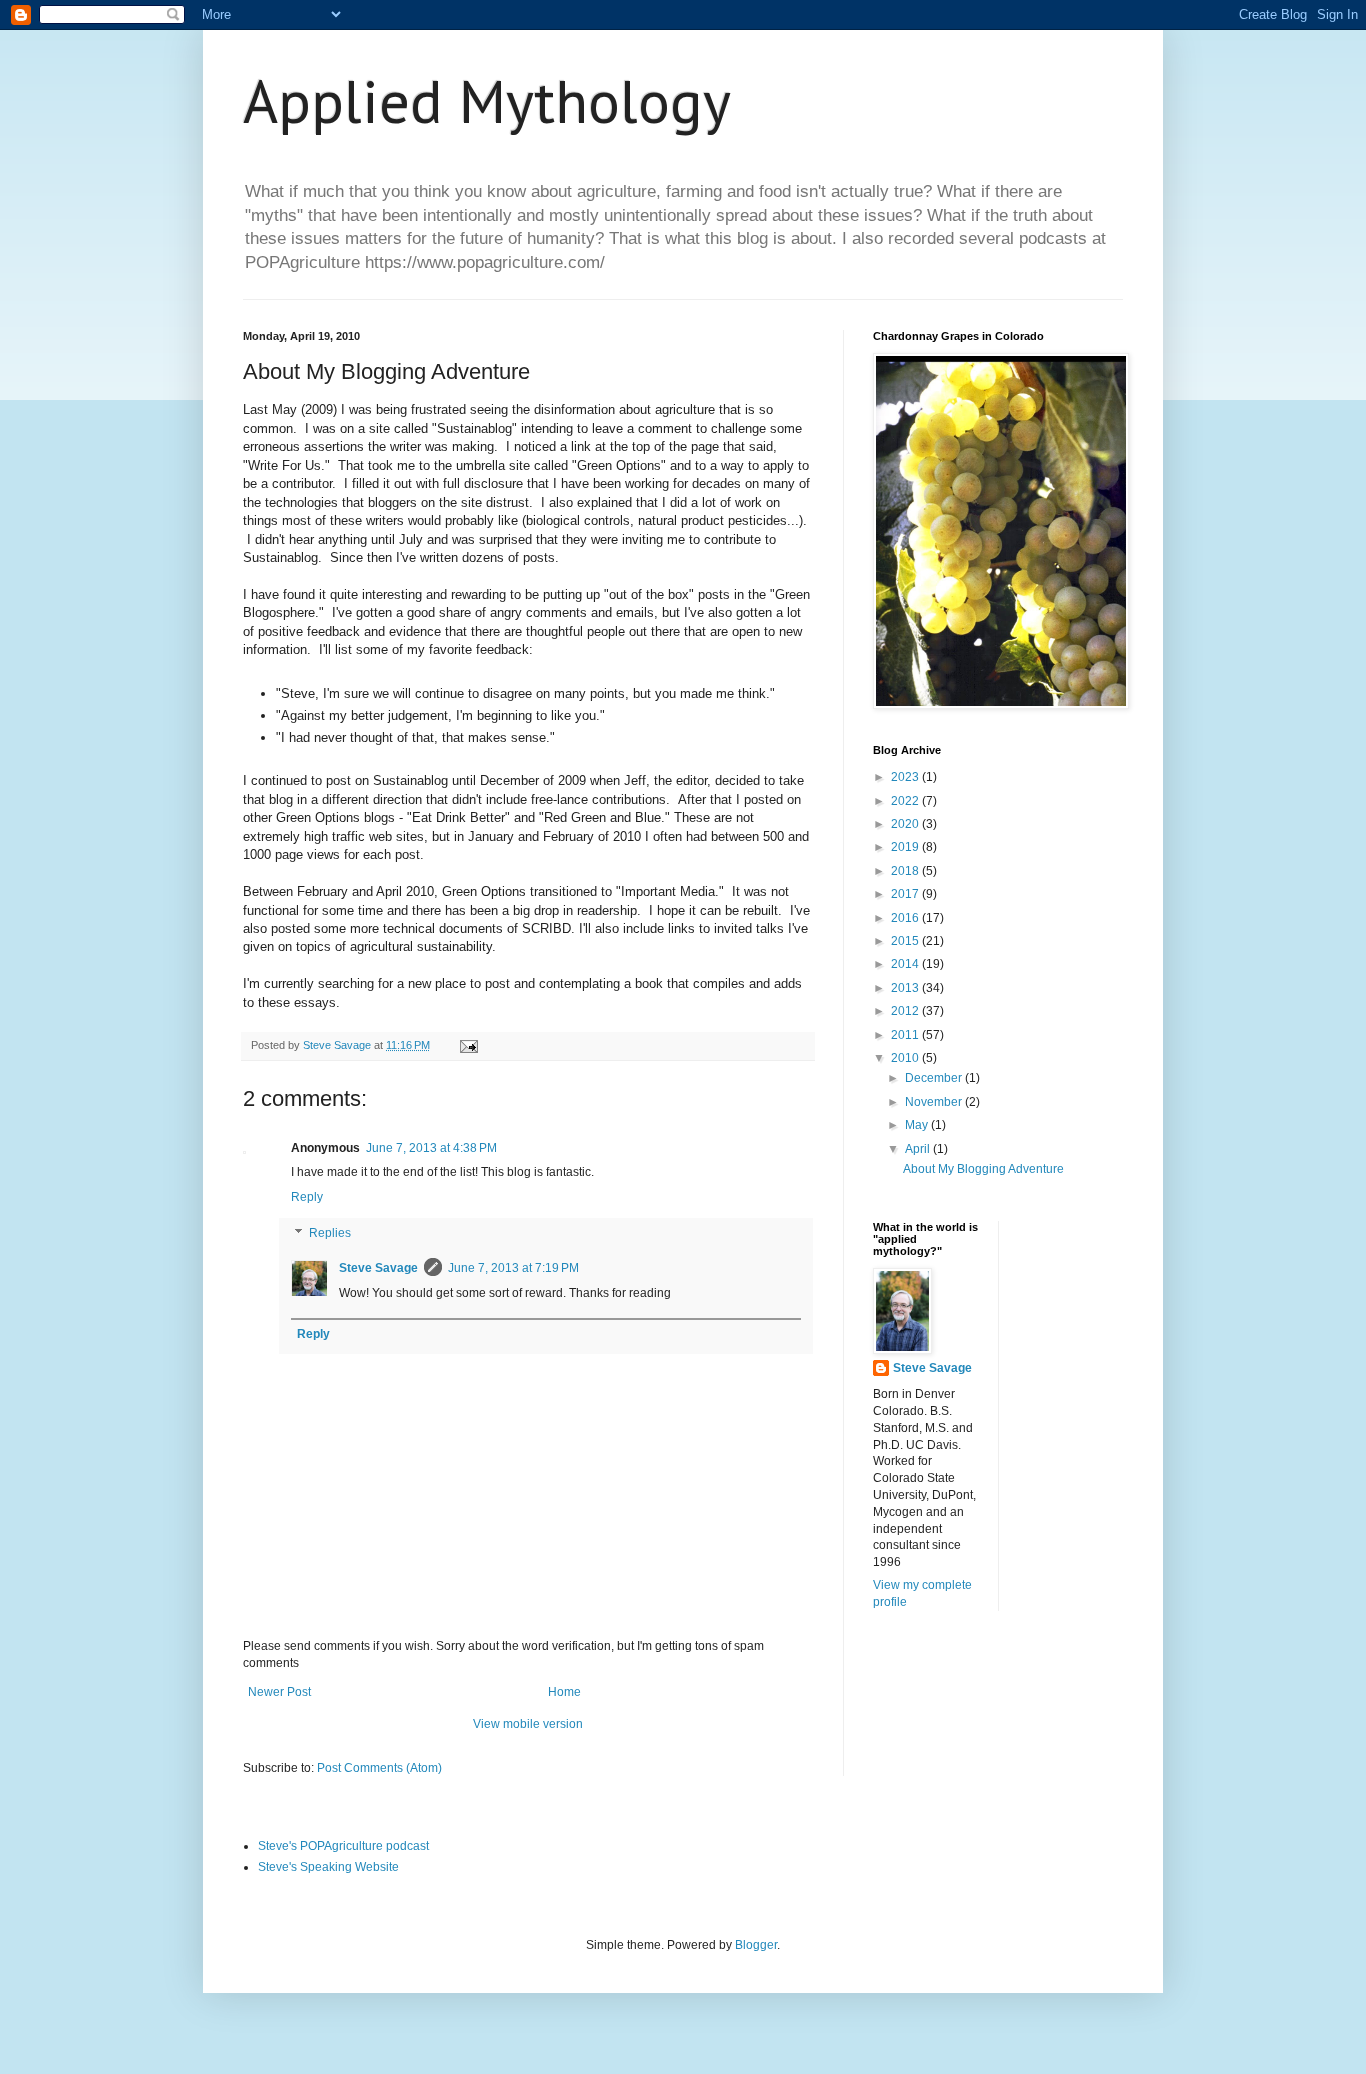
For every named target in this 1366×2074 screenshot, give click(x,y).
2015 (906, 941)
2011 (906, 1035)
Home (564, 1692)
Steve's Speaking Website (328, 1867)
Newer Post (279, 1692)
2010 (906, 1058)
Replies (330, 1233)
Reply (307, 1197)
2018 (906, 871)
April (919, 1149)
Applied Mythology (487, 101)
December (935, 1078)
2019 (906, 847)
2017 (906, 894)
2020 (906, 824)
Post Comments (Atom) (379, 1768)
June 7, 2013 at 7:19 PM (513, 1268)
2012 (906, 1011)
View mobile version (528, 1724)
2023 (906, 777)
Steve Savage (378, 1268)
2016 (906, 918)
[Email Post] (468, 1045)
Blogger (756, 1945)
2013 (906, 988)
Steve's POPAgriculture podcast (343, 1846)
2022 (906, 801)
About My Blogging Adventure (983, 1169)
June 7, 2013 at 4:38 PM (431, 1148)
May (918, 1125)
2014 (906, 964)
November (935, 1102)
